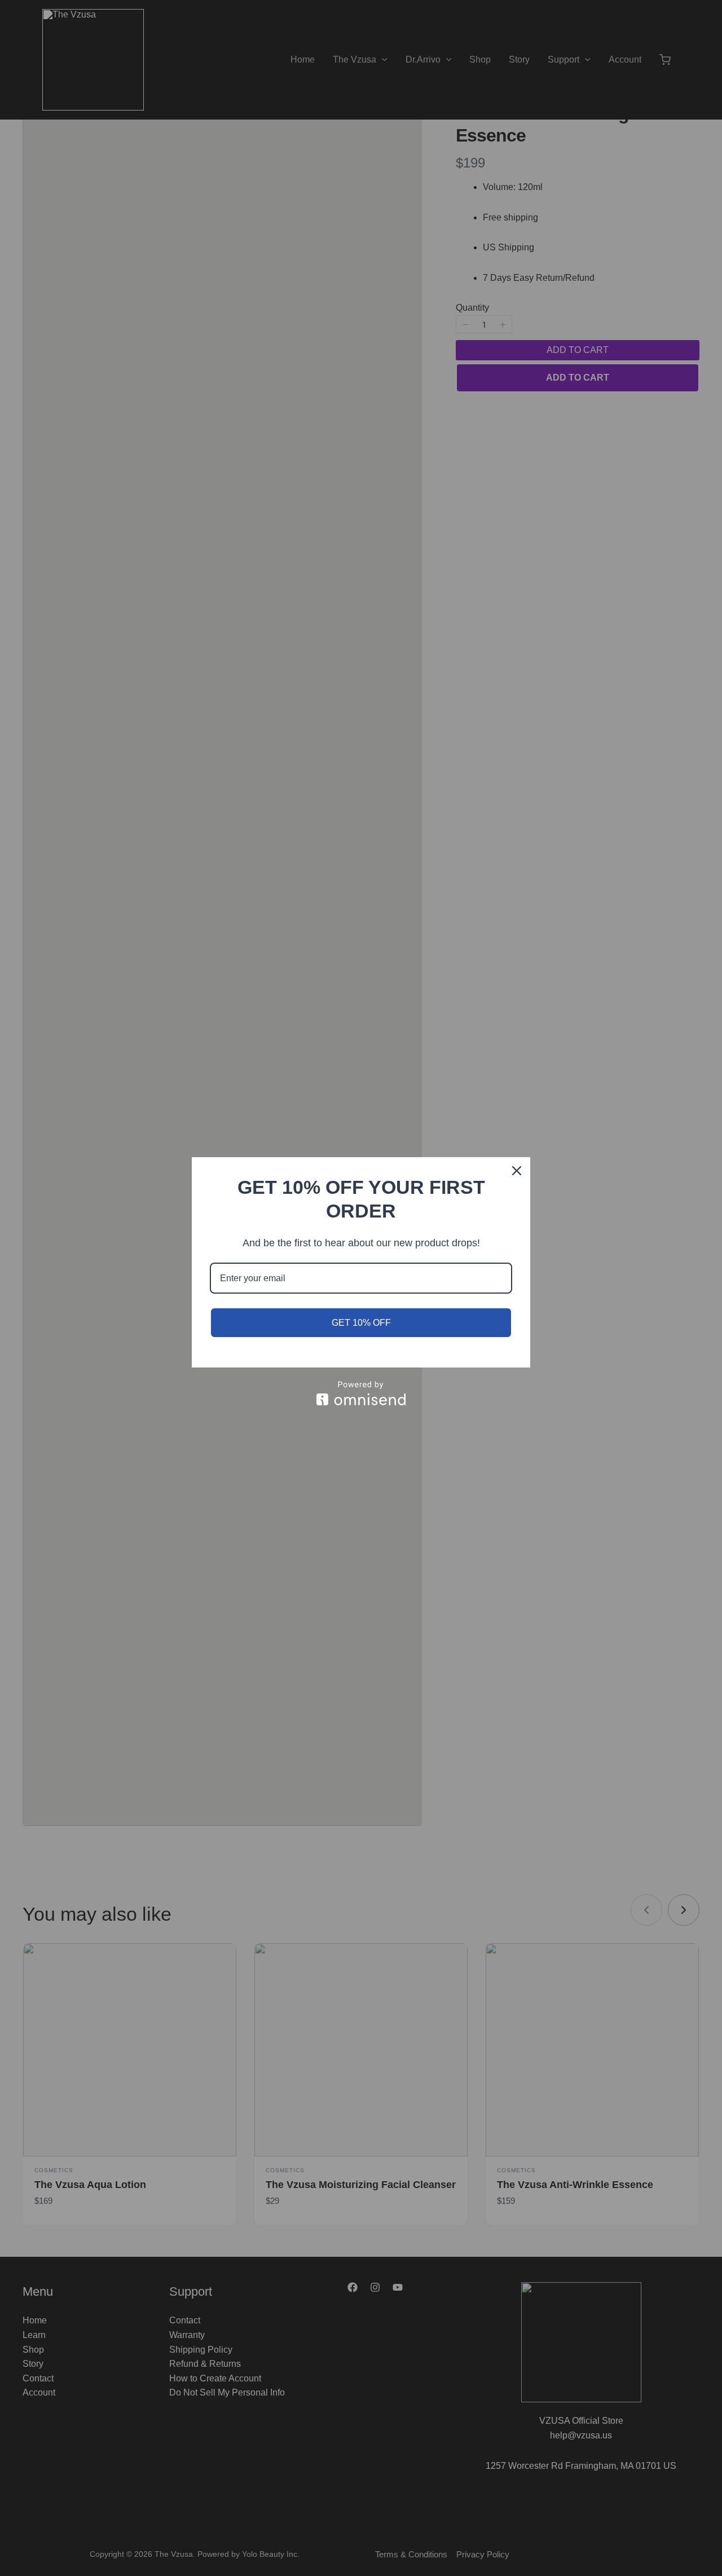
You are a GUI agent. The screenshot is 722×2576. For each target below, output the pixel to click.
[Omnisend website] (361, 1393)
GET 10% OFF (361, 1323)
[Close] (517, 1171)
